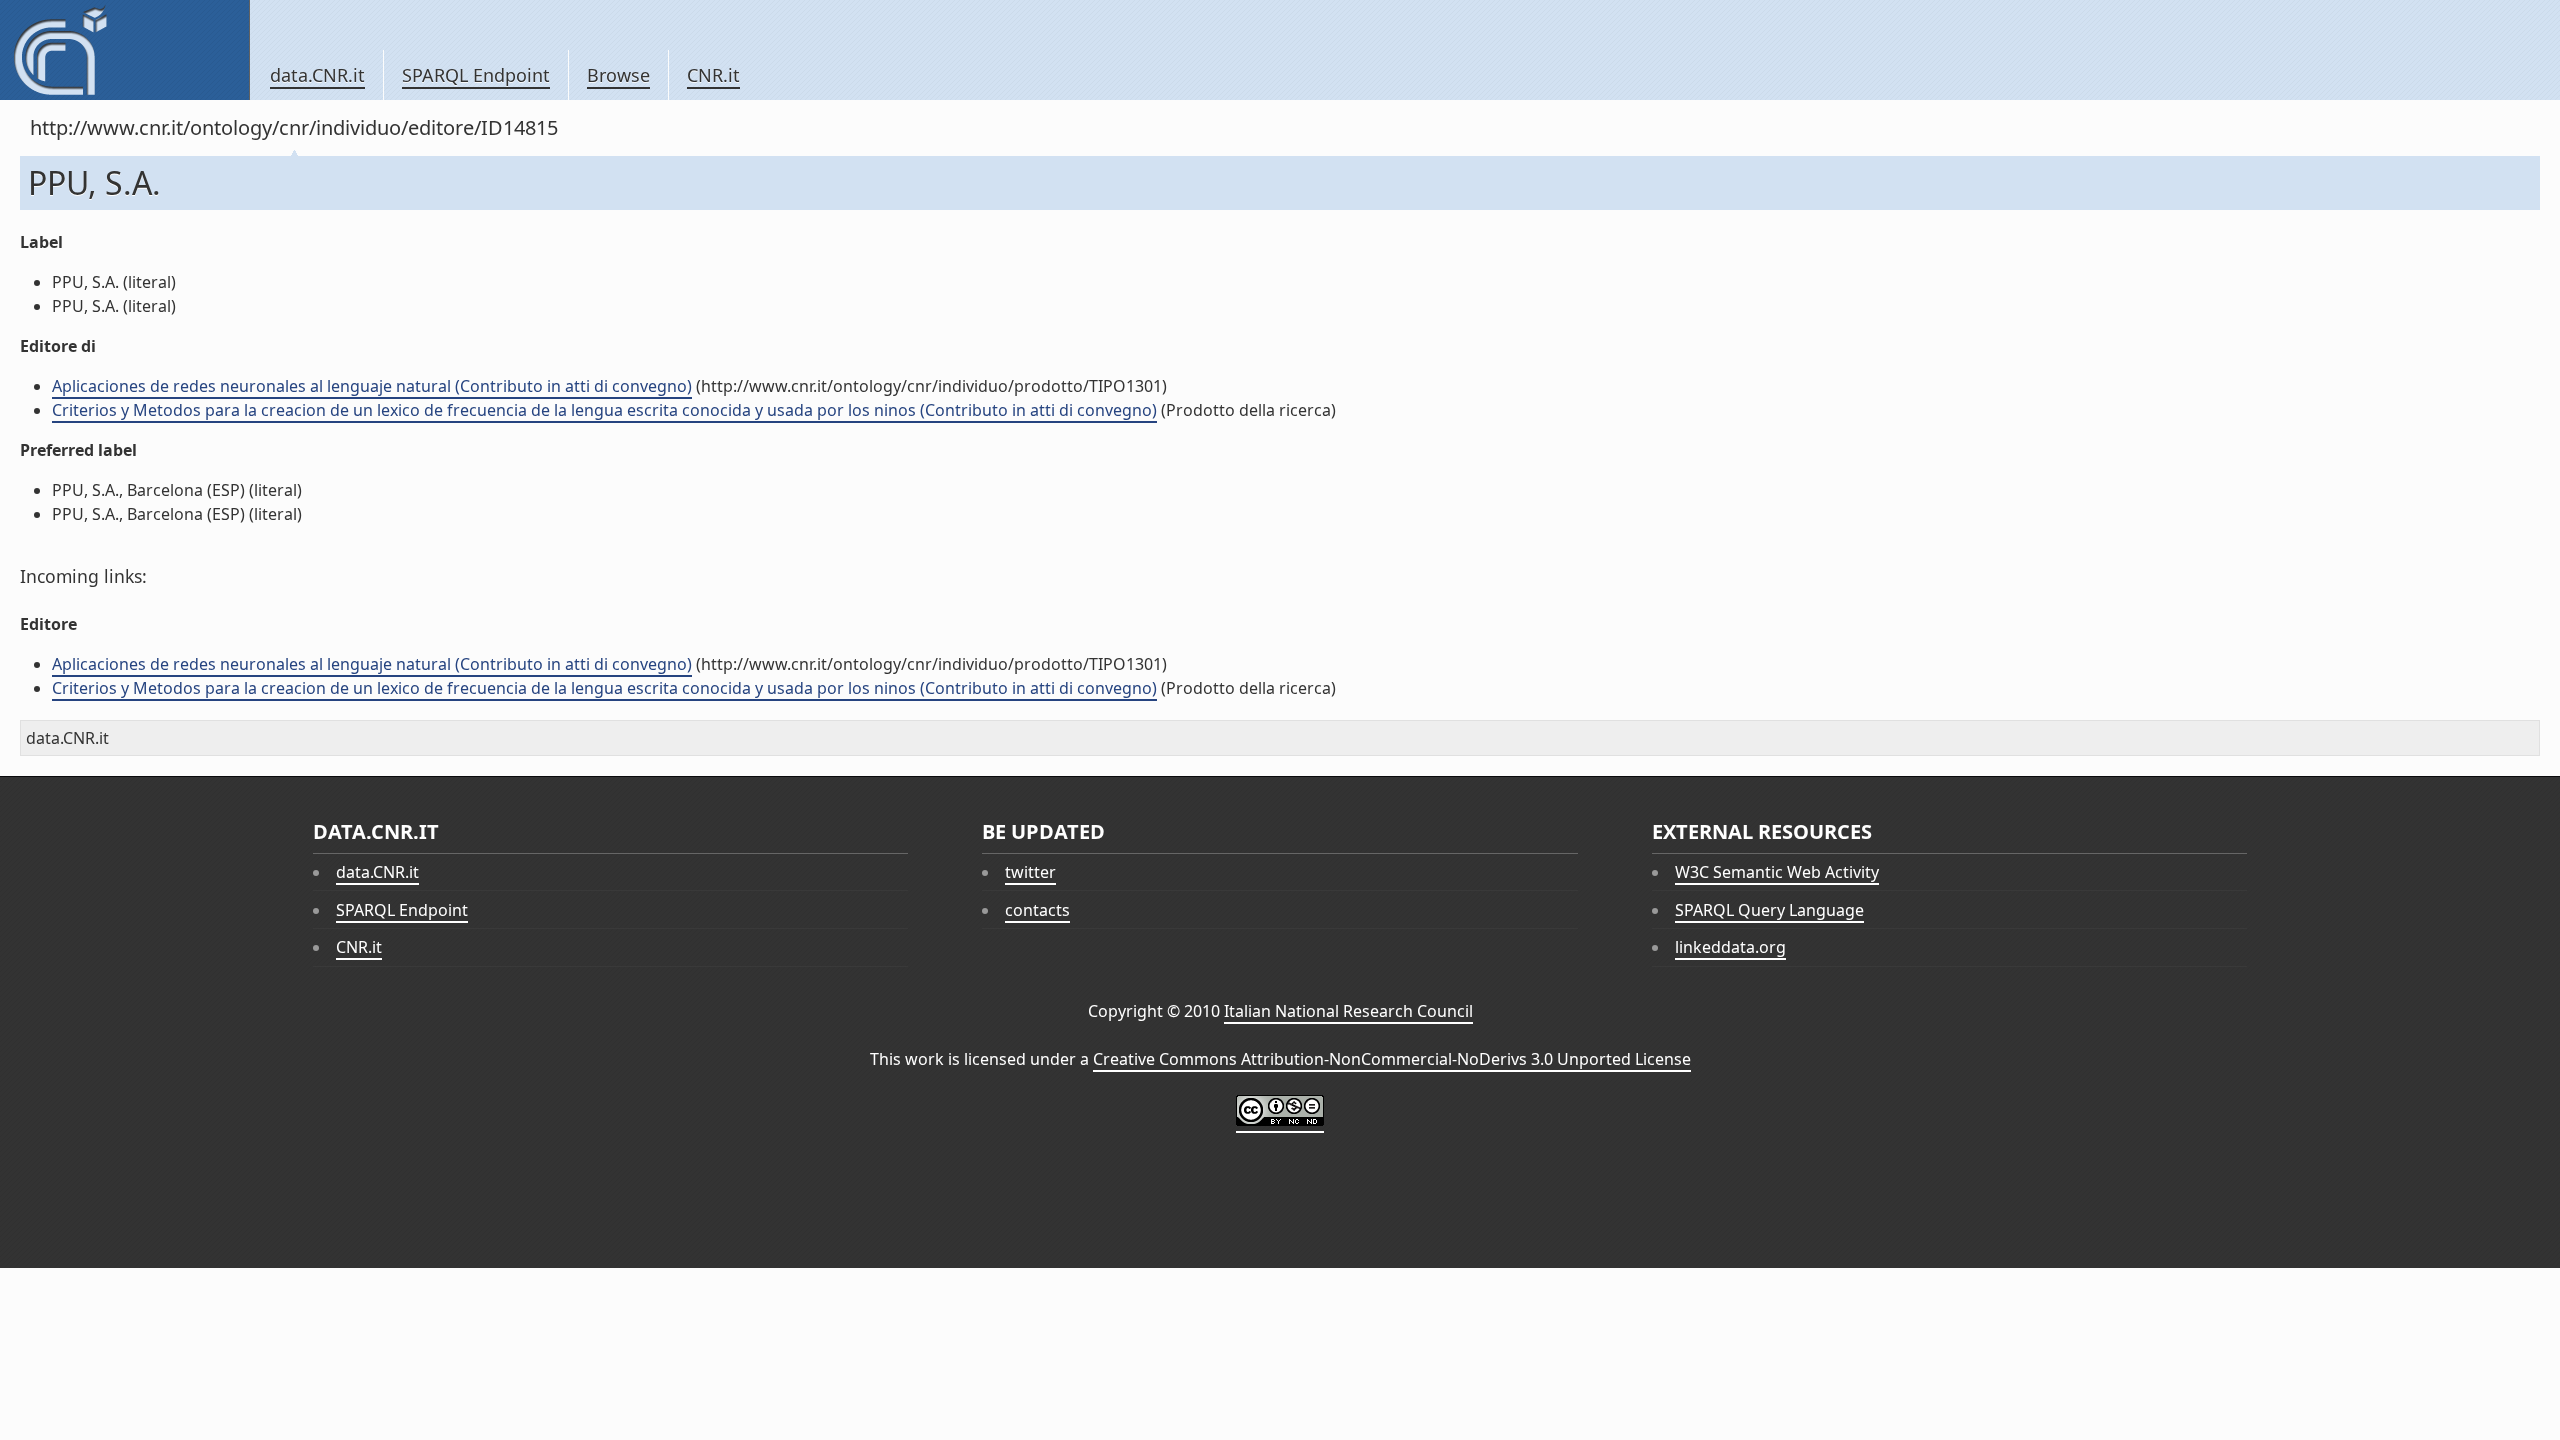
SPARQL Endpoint (476, 75)
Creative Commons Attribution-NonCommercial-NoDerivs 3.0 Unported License (1392, 1059)
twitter (1030, 872)
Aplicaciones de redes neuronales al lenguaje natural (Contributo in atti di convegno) (372, 386)
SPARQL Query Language (1769, 910)
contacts (1037, 910)
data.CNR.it (317, 75)
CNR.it (713, 75)
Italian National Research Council (1348, 1011)
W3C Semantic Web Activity (1777, 872)
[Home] (124, 50)
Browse (618, 75)
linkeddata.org (1730, 947)
